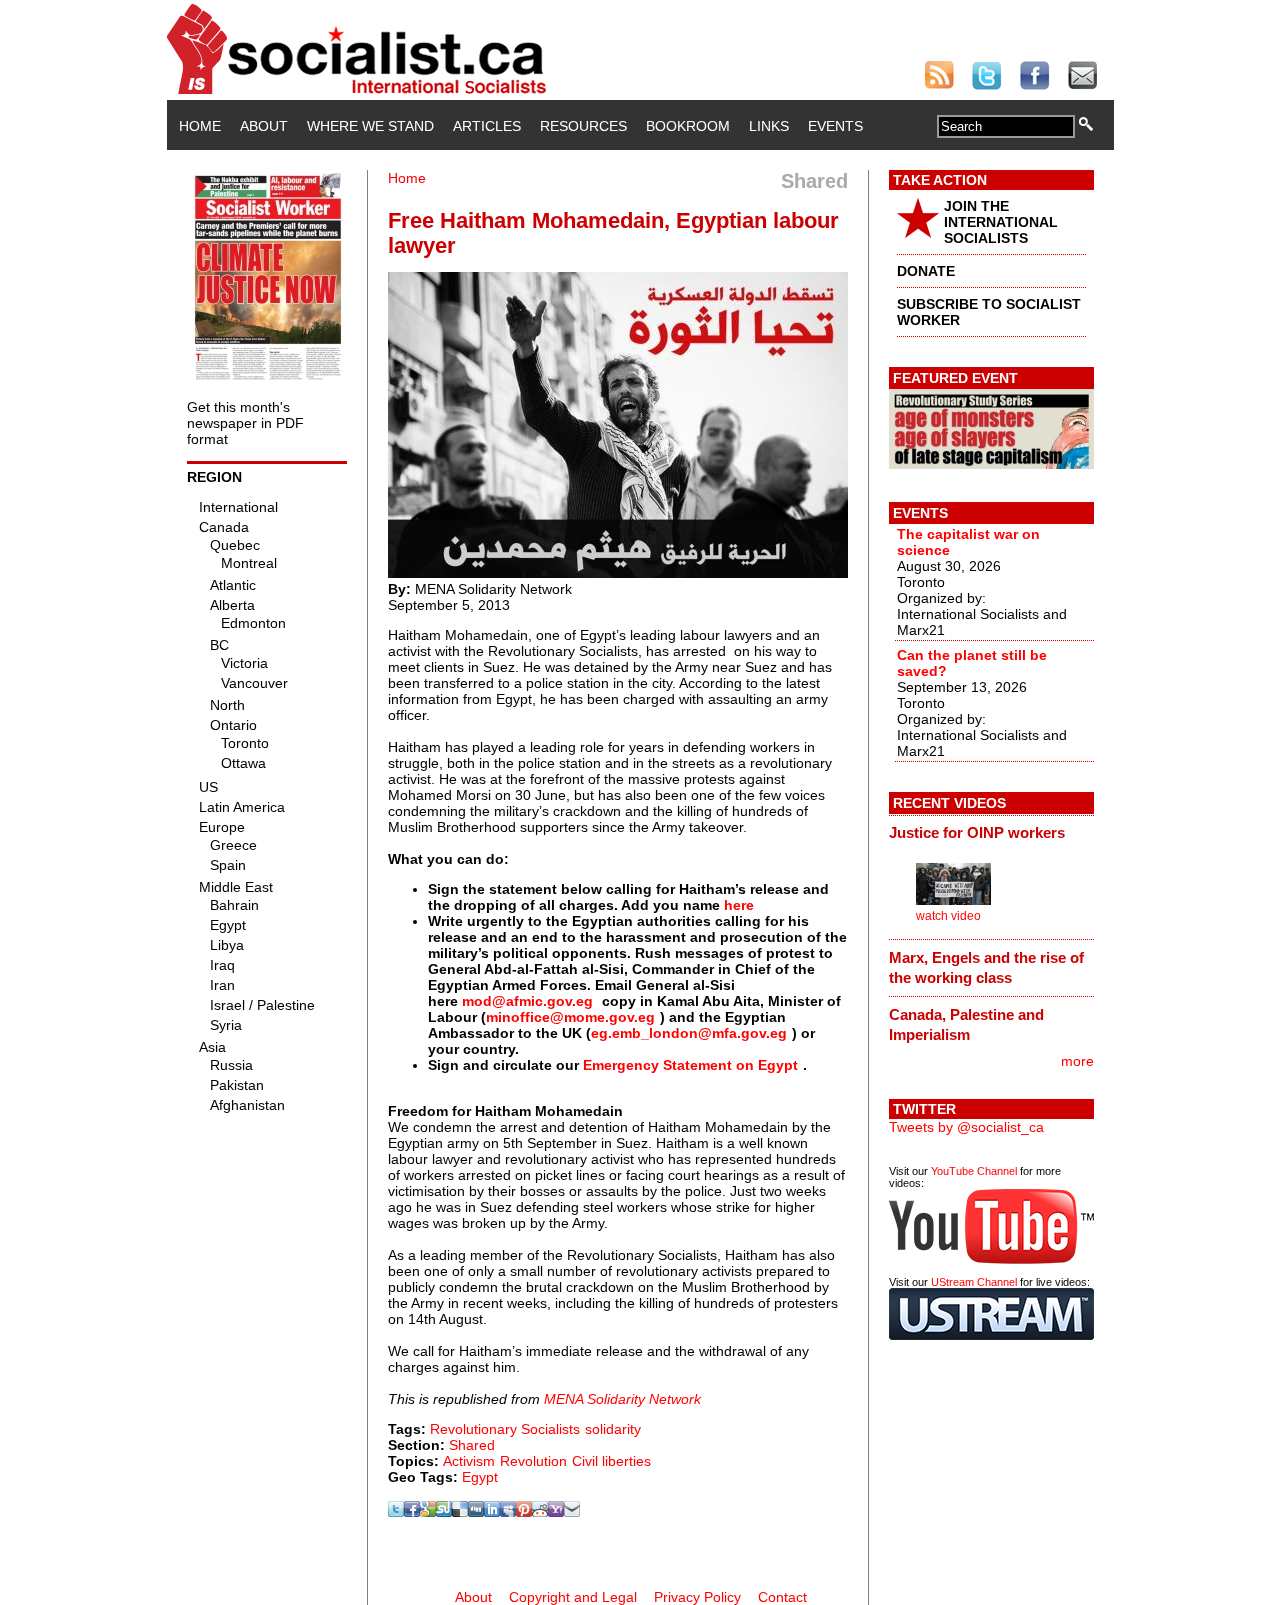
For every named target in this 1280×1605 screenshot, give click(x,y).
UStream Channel (974, 1282)
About (264, 126)
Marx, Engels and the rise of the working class (986, 967)
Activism (469, 1461)
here (739, 905)
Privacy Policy (697, 1597)
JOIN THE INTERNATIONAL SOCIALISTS (1001, 222)
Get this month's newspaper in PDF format (245, 423)
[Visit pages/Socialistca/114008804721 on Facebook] (412, 1512)
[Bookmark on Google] (428, 1512)
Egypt (480, 1477)
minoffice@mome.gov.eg (570, 1017)
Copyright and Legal (573, 1597)
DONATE (926, 271)
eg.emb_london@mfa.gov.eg (689, 1033)
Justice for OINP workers (977, 832)
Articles (487, 126)
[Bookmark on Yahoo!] (556, 1512)
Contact (782, 1597)
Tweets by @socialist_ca (966, 1127)
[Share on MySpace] (508, 1512)
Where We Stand (370, 126)
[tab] (991, 833)
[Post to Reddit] (540, 1512)
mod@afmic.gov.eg (527, 1001)
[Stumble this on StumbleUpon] (444, 1512)
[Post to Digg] (476, 1512)
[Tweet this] (396, 1512)
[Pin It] (524, 1512)
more (1077, 1061)
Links (769, 126)
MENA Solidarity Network (622, 1399)
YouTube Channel (974, 1171)
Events (835, 126)
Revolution (533, 1461)
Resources (583, 126)
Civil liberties (611, 1461)
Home (200, 126)
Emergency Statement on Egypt (690, 1065)
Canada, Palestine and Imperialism (966, 1024)
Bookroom (688, 126)
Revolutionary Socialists (505, 1429)
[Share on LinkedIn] (492, 1512)
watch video (948, 916)
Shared (472, 1445)
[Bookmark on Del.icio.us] (460, 1512)
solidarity (613, 1429)
